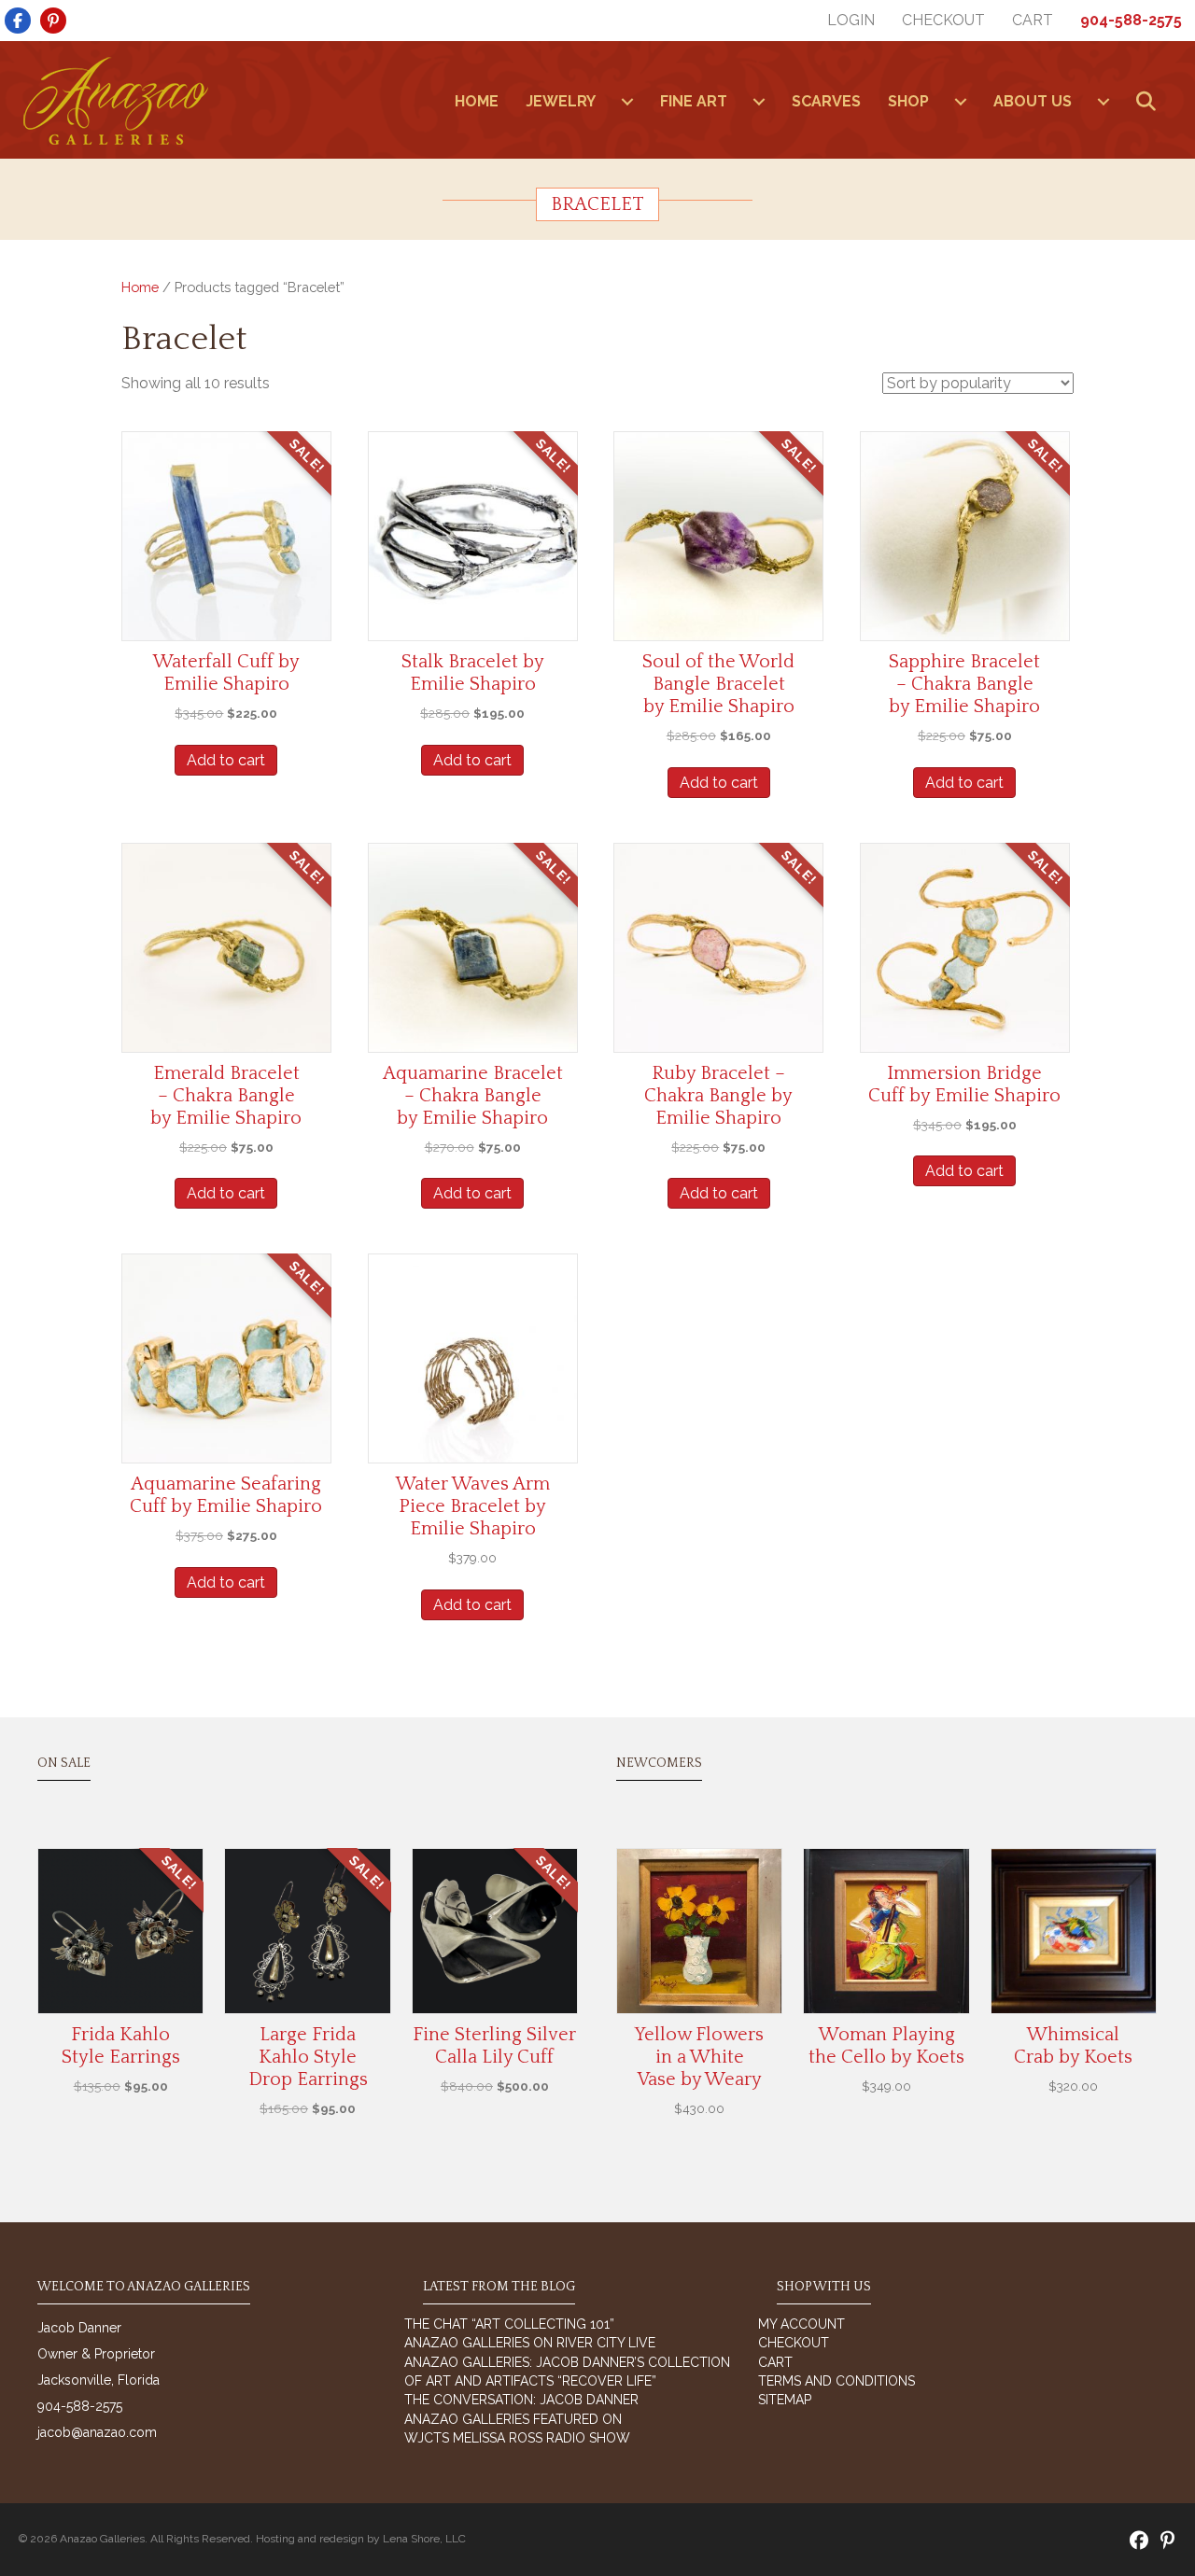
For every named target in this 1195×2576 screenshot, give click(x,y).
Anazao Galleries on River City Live (530, 2343)
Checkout (943, 20)
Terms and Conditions (836, 2381)
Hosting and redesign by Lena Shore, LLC (361, 2539)
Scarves (826, 101)
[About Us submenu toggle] (1104, 102)
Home (140, 287)
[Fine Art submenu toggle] (759, 102)
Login (851, 20)
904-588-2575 (1131, 20)
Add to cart (226, 760)
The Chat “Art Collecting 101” (509, 2324)
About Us (1033, 101)
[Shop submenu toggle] (961, 102)
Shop (908, 101)
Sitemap (785, 2400)
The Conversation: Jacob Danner (521, 2400)
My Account (801, 2324)
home (477, 101)
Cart (1033, 20)
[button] (1150, 102)
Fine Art (694, 101)
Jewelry (561, 101)
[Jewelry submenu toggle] (627, 102)
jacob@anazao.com (97, 2432)
